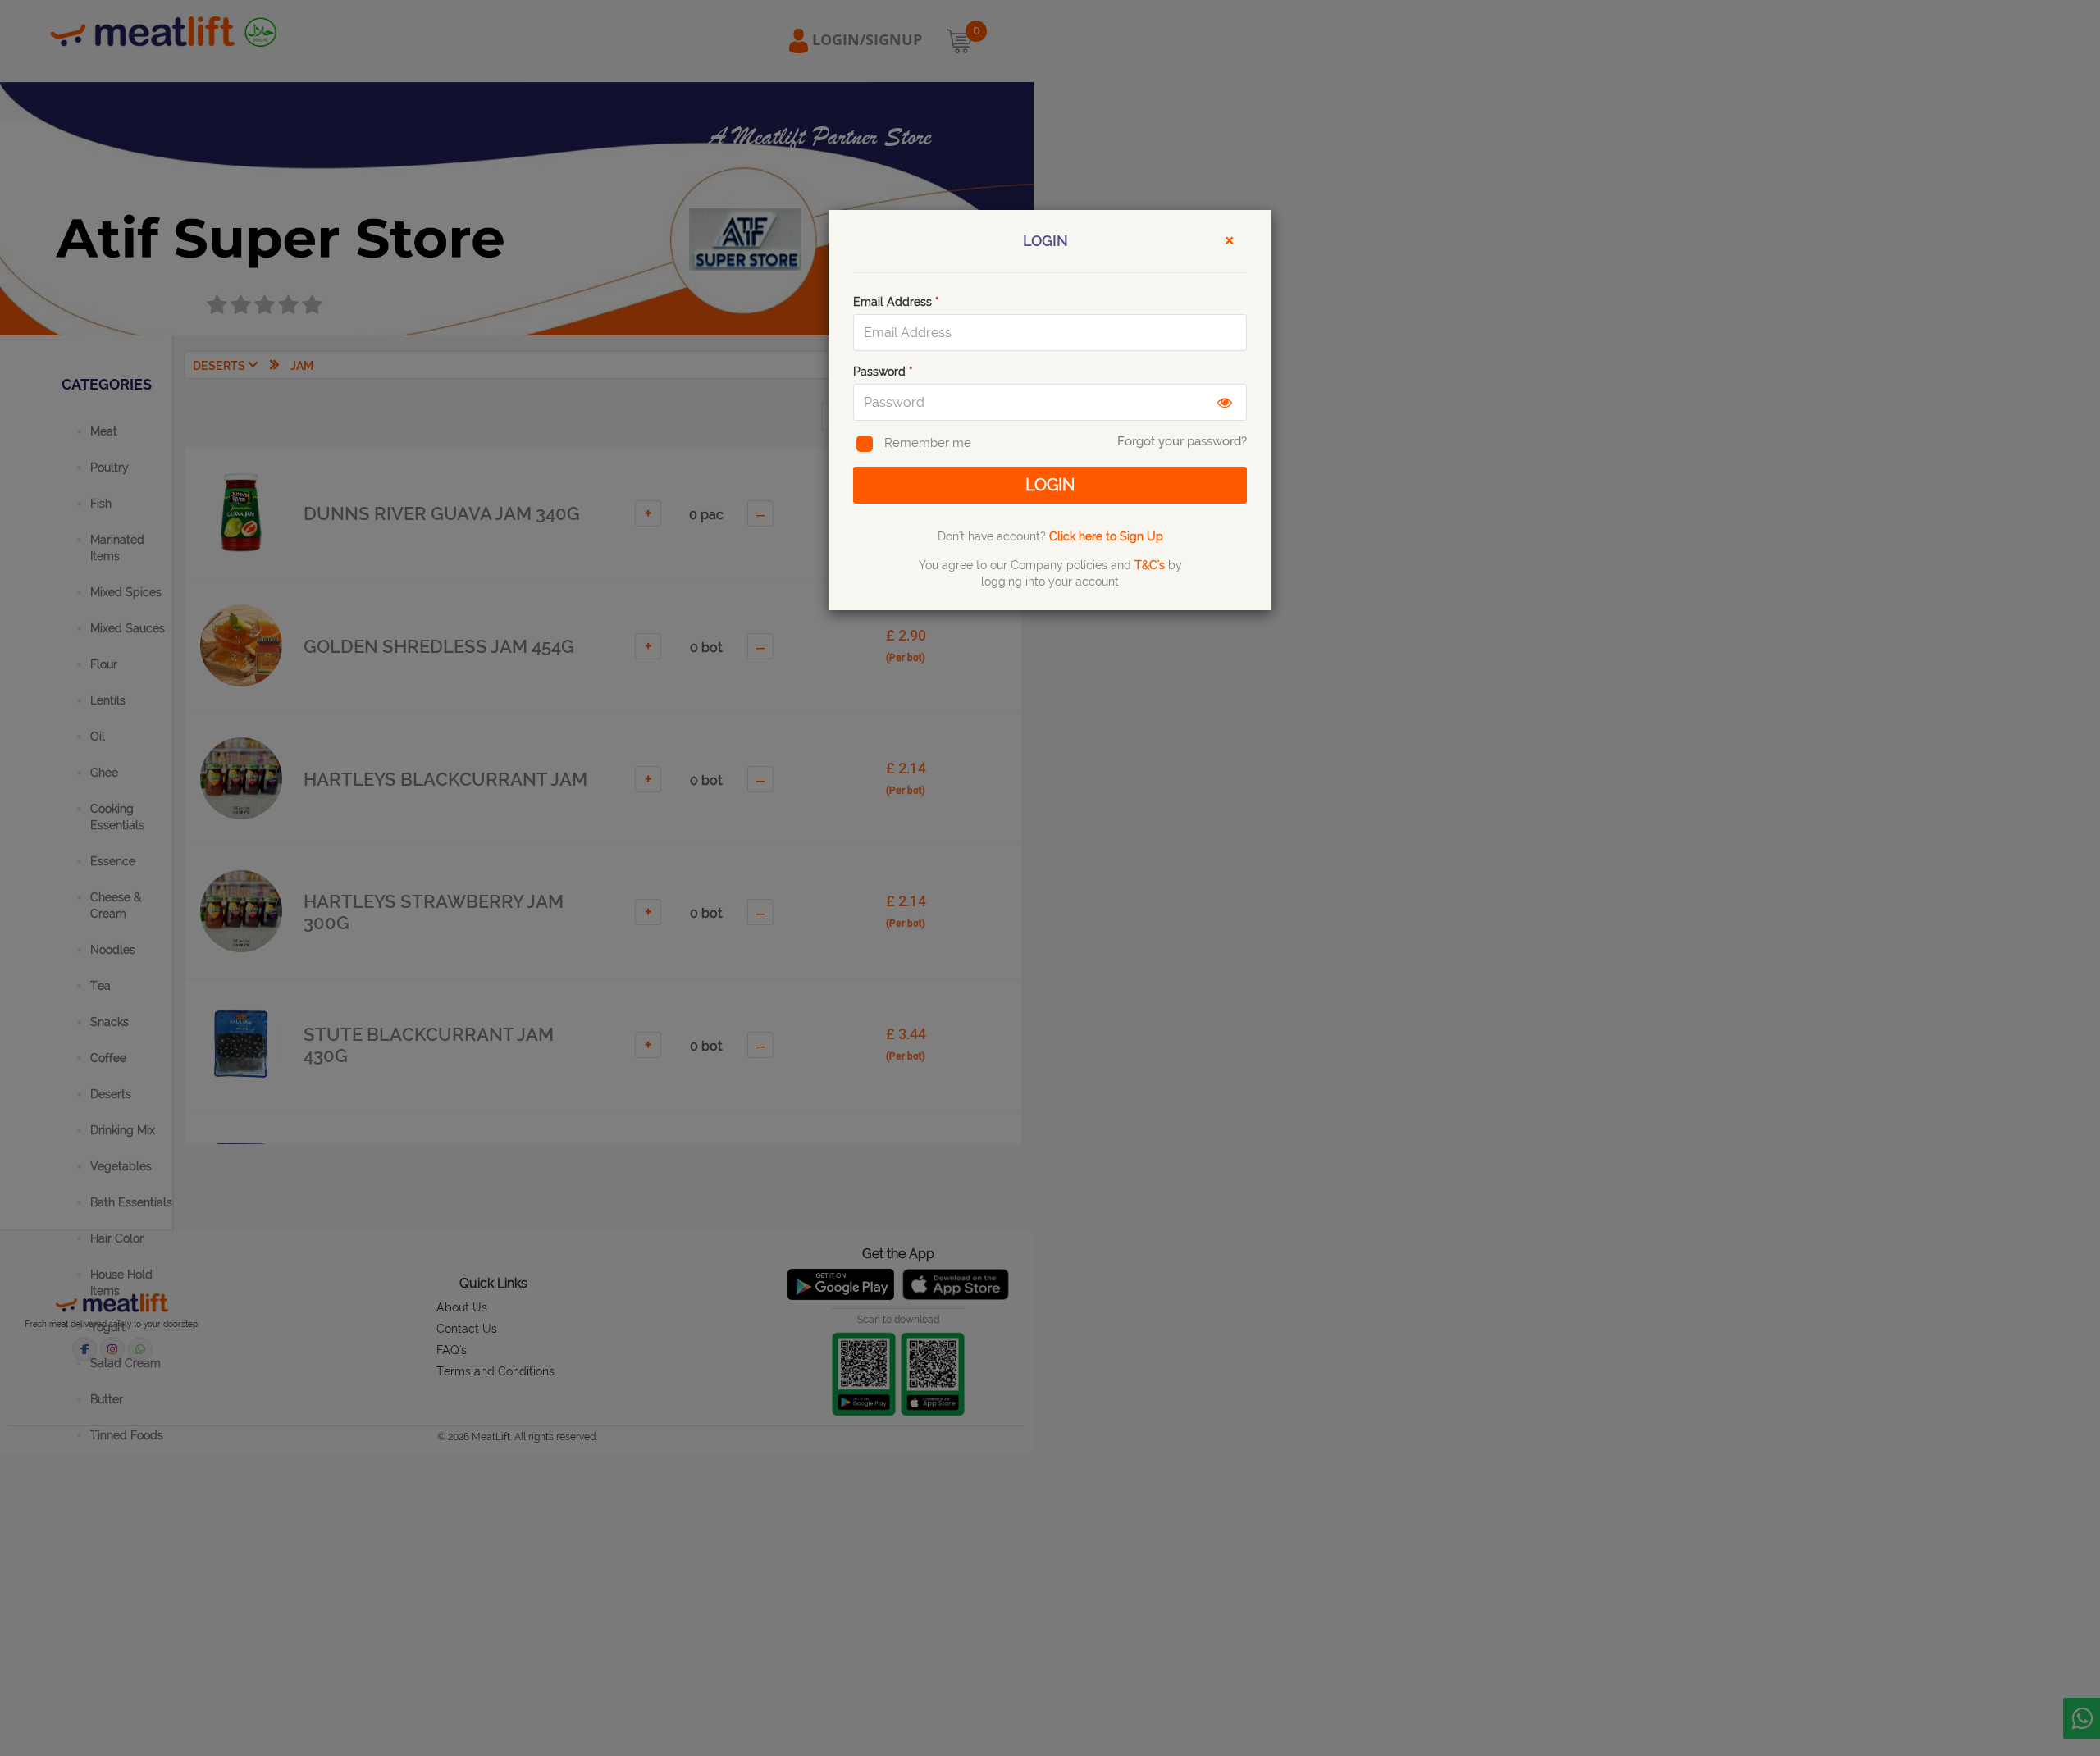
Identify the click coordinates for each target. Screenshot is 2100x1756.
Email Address (896, 302)
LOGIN (1050, 485)
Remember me (928, 443)
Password (883, 372)
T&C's (1150, 565)
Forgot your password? (1182, 441)
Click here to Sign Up (1106, 536)
